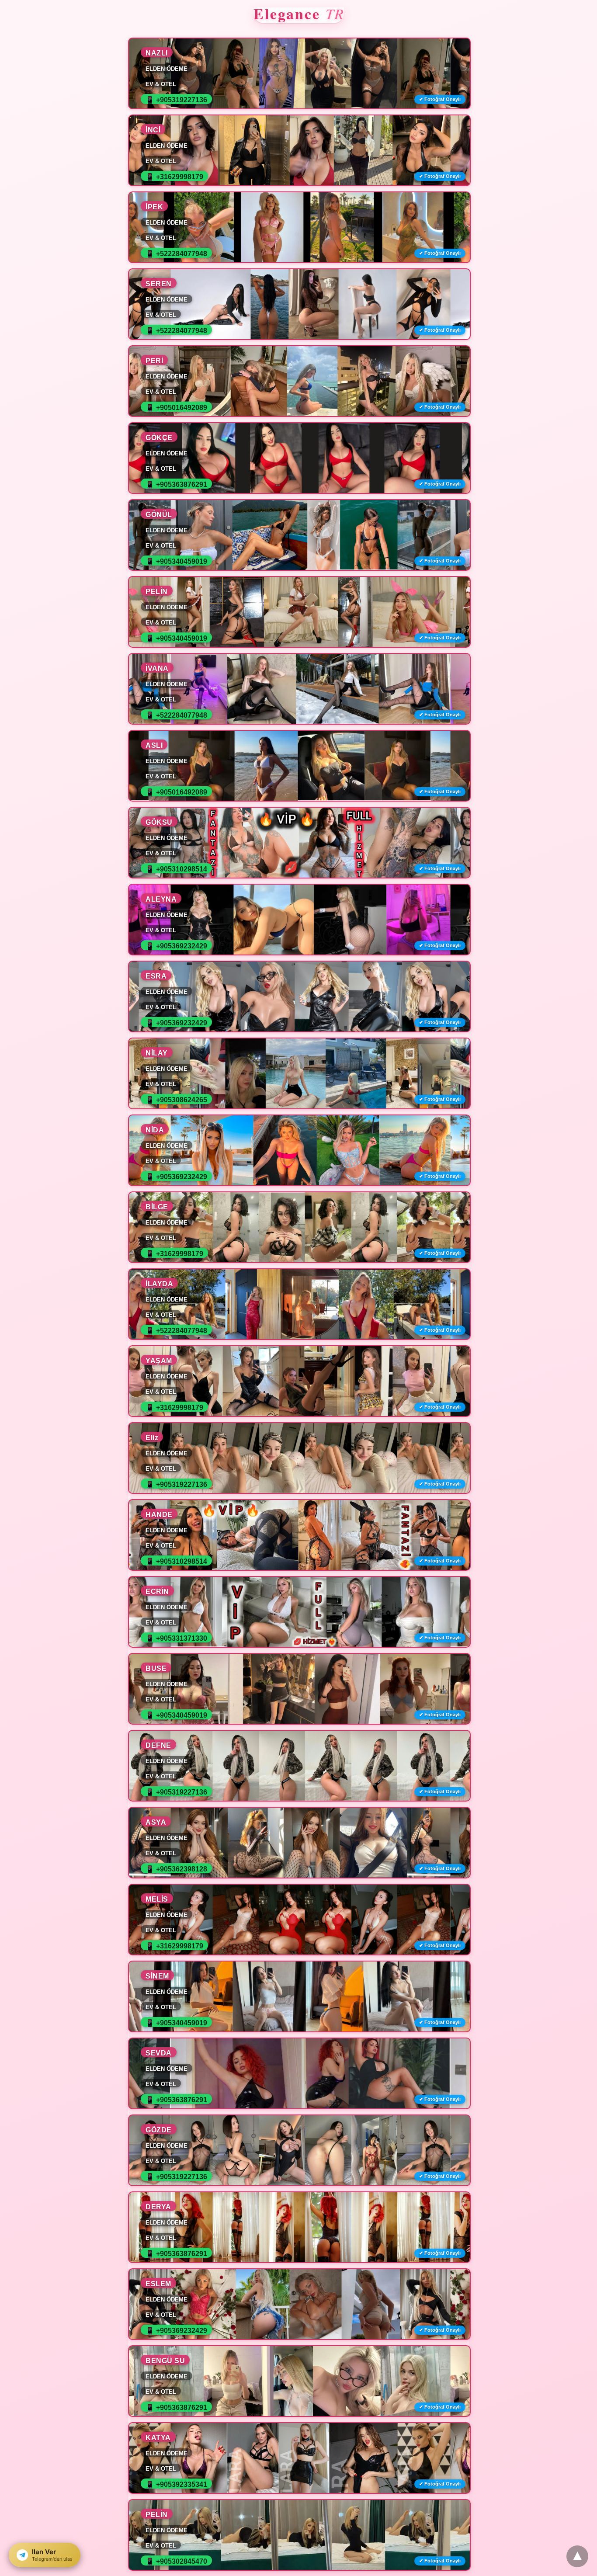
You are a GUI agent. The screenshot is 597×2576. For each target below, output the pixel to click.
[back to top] (577, 2556)
